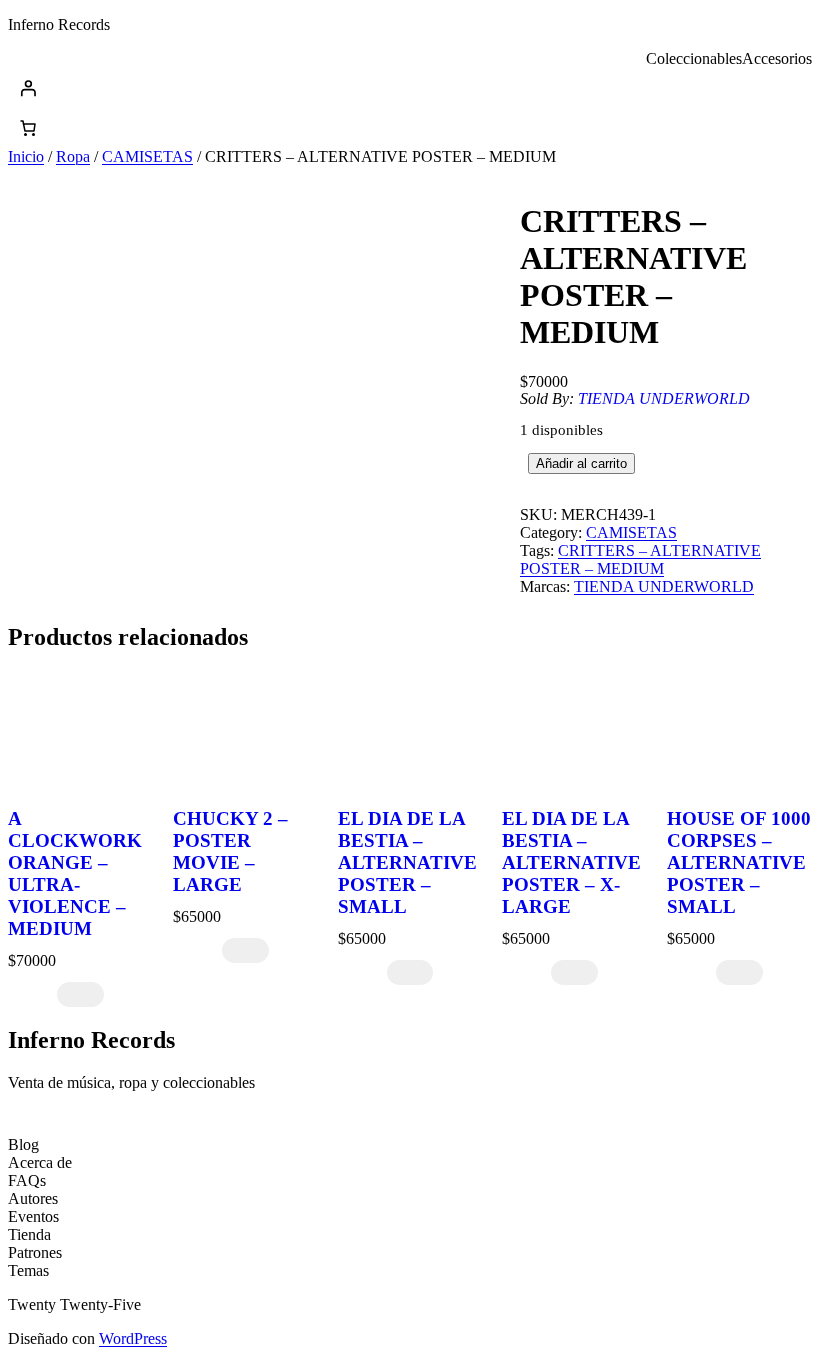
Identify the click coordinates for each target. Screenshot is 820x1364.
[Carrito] (28, 128)
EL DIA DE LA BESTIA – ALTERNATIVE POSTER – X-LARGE (571, 862)
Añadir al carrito (581, 463)
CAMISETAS (147, 156)
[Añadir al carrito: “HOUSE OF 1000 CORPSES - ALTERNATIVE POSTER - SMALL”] (739, 972)
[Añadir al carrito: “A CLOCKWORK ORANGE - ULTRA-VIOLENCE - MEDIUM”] (80, 994)
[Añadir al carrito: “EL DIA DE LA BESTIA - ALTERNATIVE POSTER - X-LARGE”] (574, 972)
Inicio (26, 156)
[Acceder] (410, 88)
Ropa (73, 156)
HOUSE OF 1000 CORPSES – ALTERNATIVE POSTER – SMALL (739, 862)
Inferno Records (59, 24)
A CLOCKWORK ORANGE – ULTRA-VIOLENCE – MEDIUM (75, 873)
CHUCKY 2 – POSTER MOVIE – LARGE (230, 851)
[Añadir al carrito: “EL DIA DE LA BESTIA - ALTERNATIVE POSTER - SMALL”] (410, 972)
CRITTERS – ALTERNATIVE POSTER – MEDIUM (640, 559)
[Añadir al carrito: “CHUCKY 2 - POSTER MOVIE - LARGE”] (245, 950)
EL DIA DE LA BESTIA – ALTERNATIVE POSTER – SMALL (407, 862)
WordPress (133, 1338)
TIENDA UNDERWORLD (664, 398)
